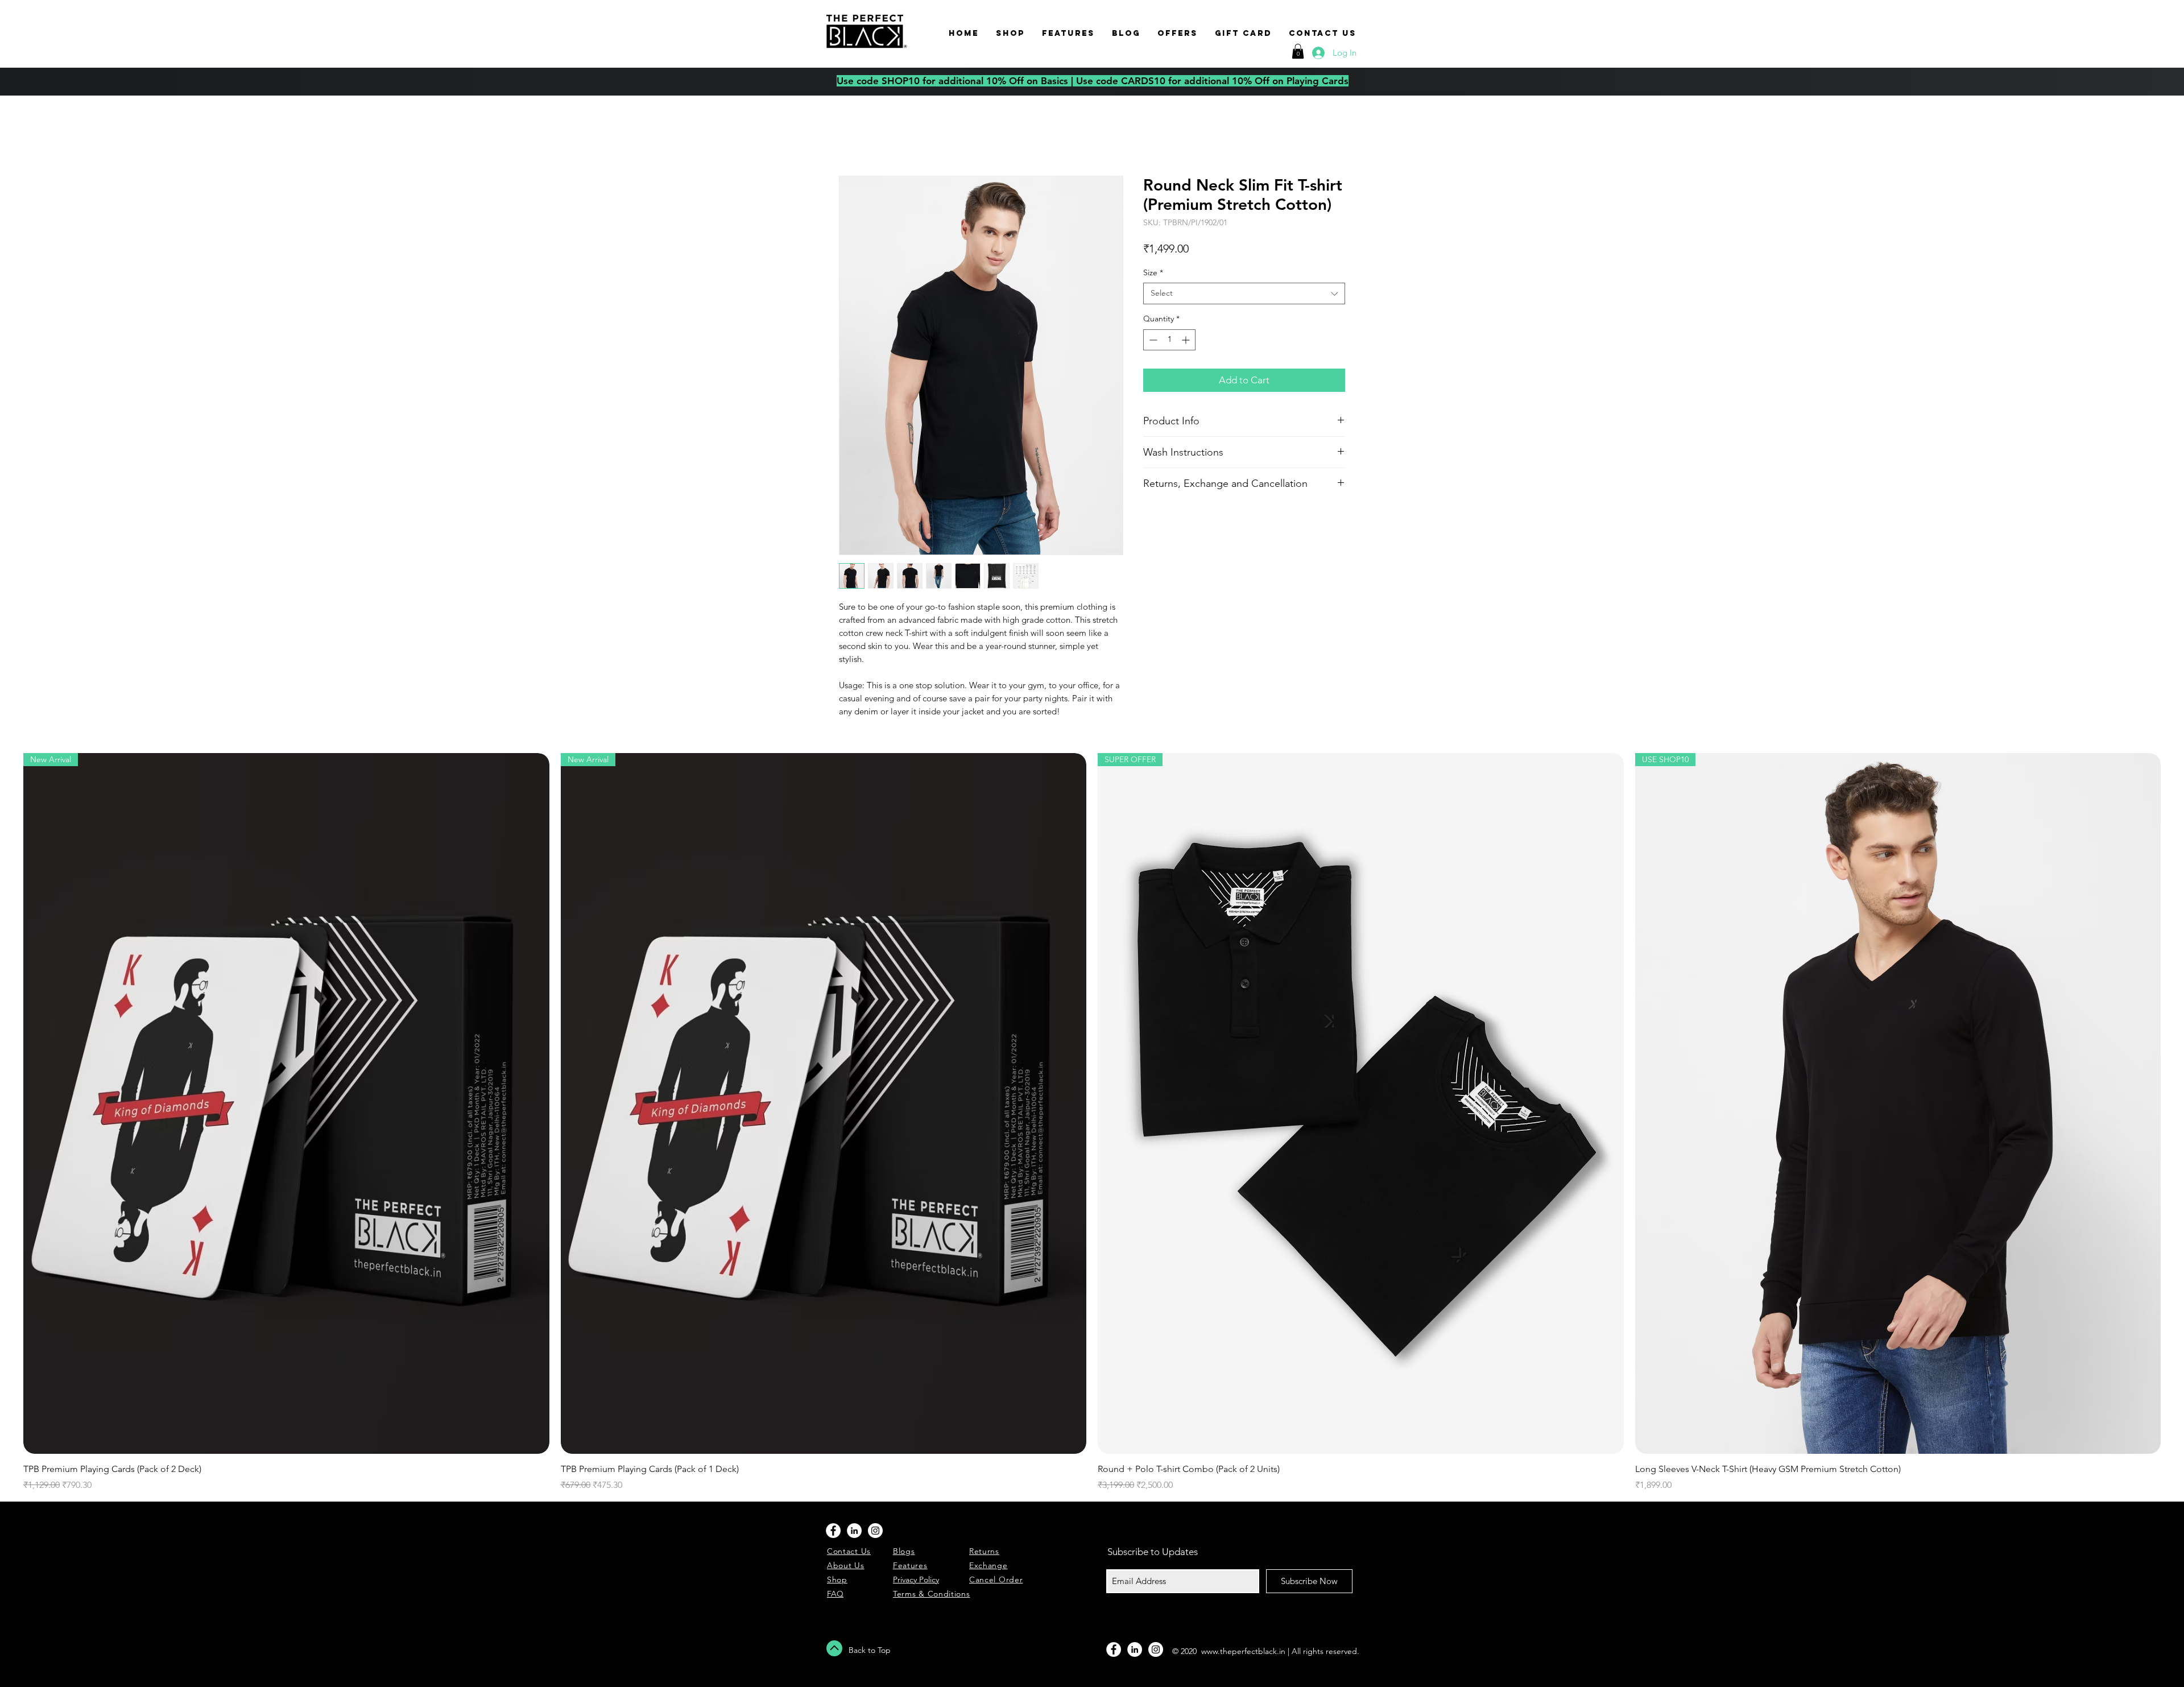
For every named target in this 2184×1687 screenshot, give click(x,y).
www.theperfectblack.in (1243, 1653)
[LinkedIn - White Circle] (854, 1532)
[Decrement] (1152, 342)
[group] (1092, 1124)
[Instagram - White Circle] (875, 1532)
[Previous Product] (7, 1105)
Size (1153, 274)
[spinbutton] (1169, 342)
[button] (1298, 51)
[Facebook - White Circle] (833, 1532)
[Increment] (1187, 342)
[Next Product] (2177, 1105)
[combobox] (1244, 295)
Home (852, 136)
